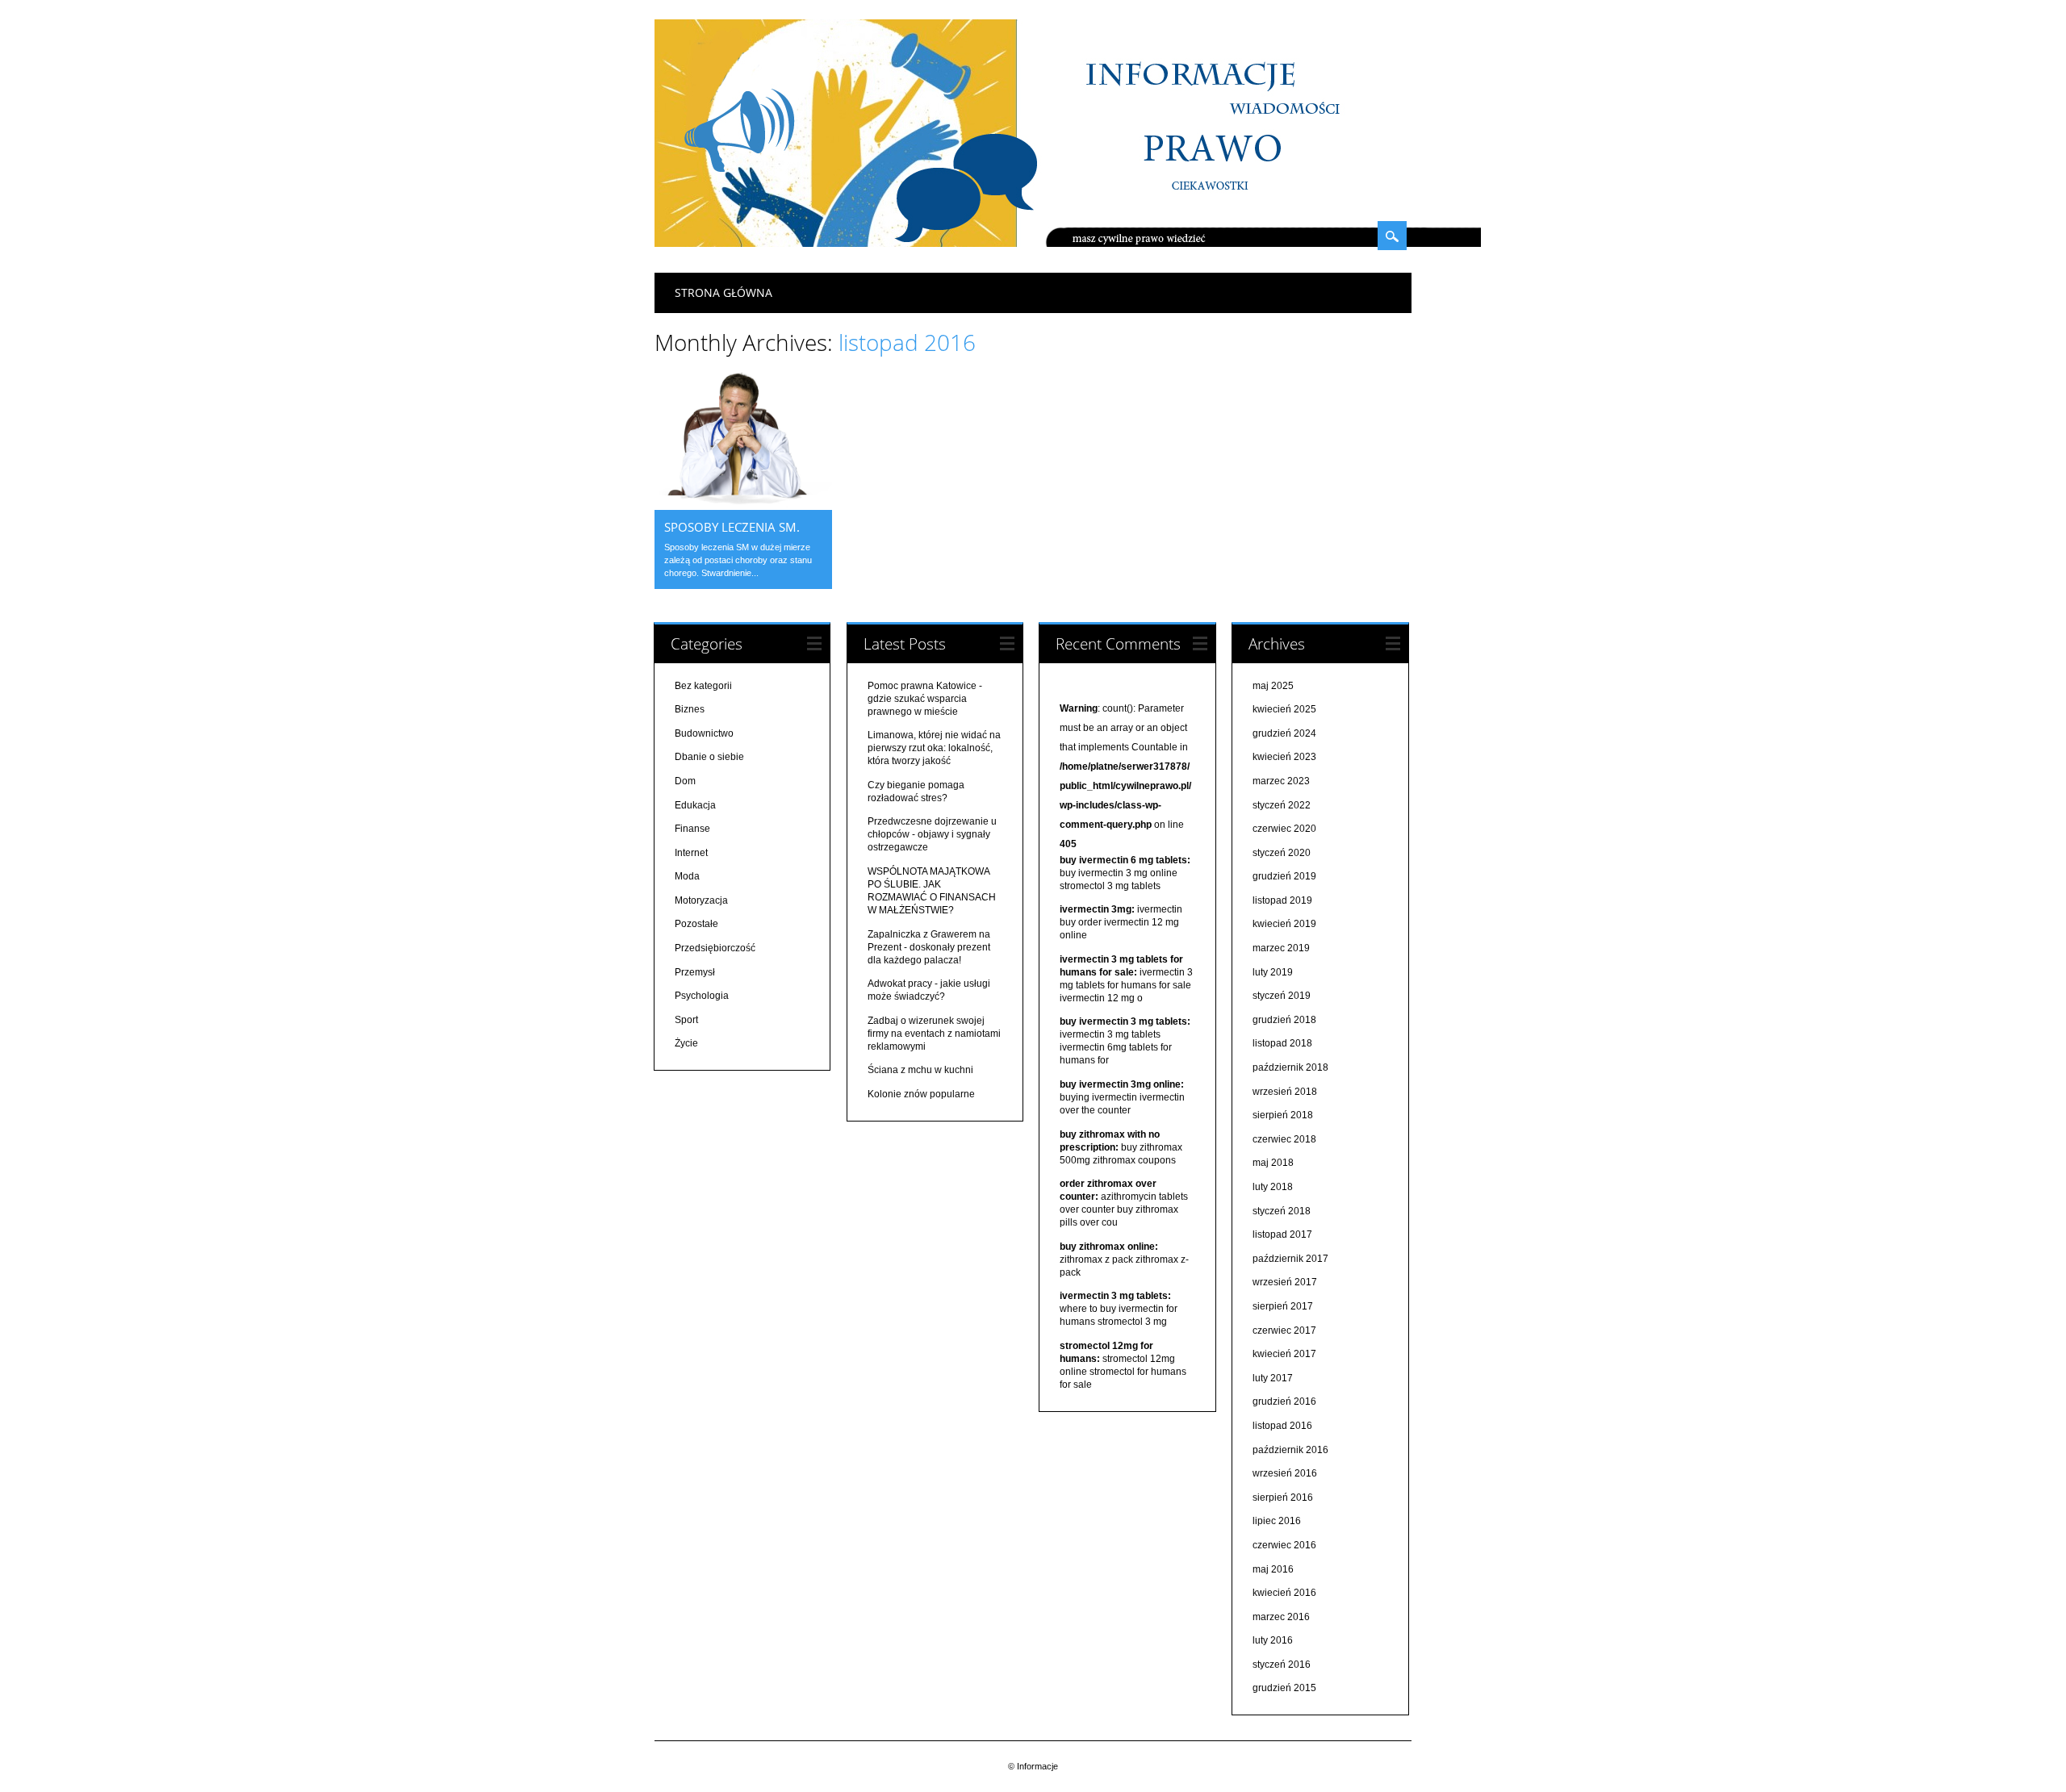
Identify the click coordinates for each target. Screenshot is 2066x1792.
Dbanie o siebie (709, 757)
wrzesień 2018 (1285, 1092)
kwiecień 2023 (1284, 757)
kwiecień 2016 (1284, 1593)
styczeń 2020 (1282, 853)
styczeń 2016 (1282, 1665)
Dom (685, 781)
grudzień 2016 (1284, 1401)
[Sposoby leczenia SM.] (743, 506)
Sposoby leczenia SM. (732, 527)
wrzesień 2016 (1285, 1473)
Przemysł (695, 972)
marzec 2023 (1281, 781)
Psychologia (702, 996)
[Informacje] (1068, 243)
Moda (687, 876)
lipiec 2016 (1277, 1521)
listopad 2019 (1282, 900)
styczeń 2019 (1282, 996)
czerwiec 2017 (1284, 1330)
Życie (686, 1043)
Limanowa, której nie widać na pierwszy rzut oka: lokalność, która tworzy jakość (934, 748)
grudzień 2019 (1284, 876)
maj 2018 (1273, 1163)
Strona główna (724, 292)
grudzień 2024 (1284, 733)
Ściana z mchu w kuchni (920, 1070)
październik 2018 (1290, 1067)
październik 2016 (1290, 1450)
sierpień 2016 (1283, 1498)
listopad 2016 (1282, 1426)
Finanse (692, 829)
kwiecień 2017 (1284, 1354)
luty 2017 (1273, 1378)
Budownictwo (704, 733)
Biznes (690, 709)
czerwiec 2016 (1284, 1545)
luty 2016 (1273, 1640)
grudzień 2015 (1284, 1688)
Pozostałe (696, 924)
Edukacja (695, 805)
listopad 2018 (1282, 1043)
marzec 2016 (1281, 1617)
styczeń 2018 (1282, 1211)
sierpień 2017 (1283, 1306)
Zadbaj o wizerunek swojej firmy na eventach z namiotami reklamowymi (934, 1034)
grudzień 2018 (1284, 1020)
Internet (691, 853)
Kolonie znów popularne (921, 1094)
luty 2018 (1273, 1187)
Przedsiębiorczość (715, 948)
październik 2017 (1290, 1259)
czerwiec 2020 (1284, 829)
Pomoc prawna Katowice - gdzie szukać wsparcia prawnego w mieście (925, 699)
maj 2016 (1273, 1569)
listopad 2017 (1282, 1234)
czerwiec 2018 (1284, 1139)
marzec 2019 (1281, 948)
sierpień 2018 (1283, 1115)
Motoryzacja (701, 900)
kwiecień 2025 (1284, 709)
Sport (686, 1020)
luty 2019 (1273, 972)
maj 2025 (1273, 686)
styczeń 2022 (1282, 805)
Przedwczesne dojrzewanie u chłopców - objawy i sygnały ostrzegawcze (932, 834)
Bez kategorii (703, 686)
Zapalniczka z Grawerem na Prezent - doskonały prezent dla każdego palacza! (929, 947)
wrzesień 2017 (1285, 1282)
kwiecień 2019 (1284, 924)
